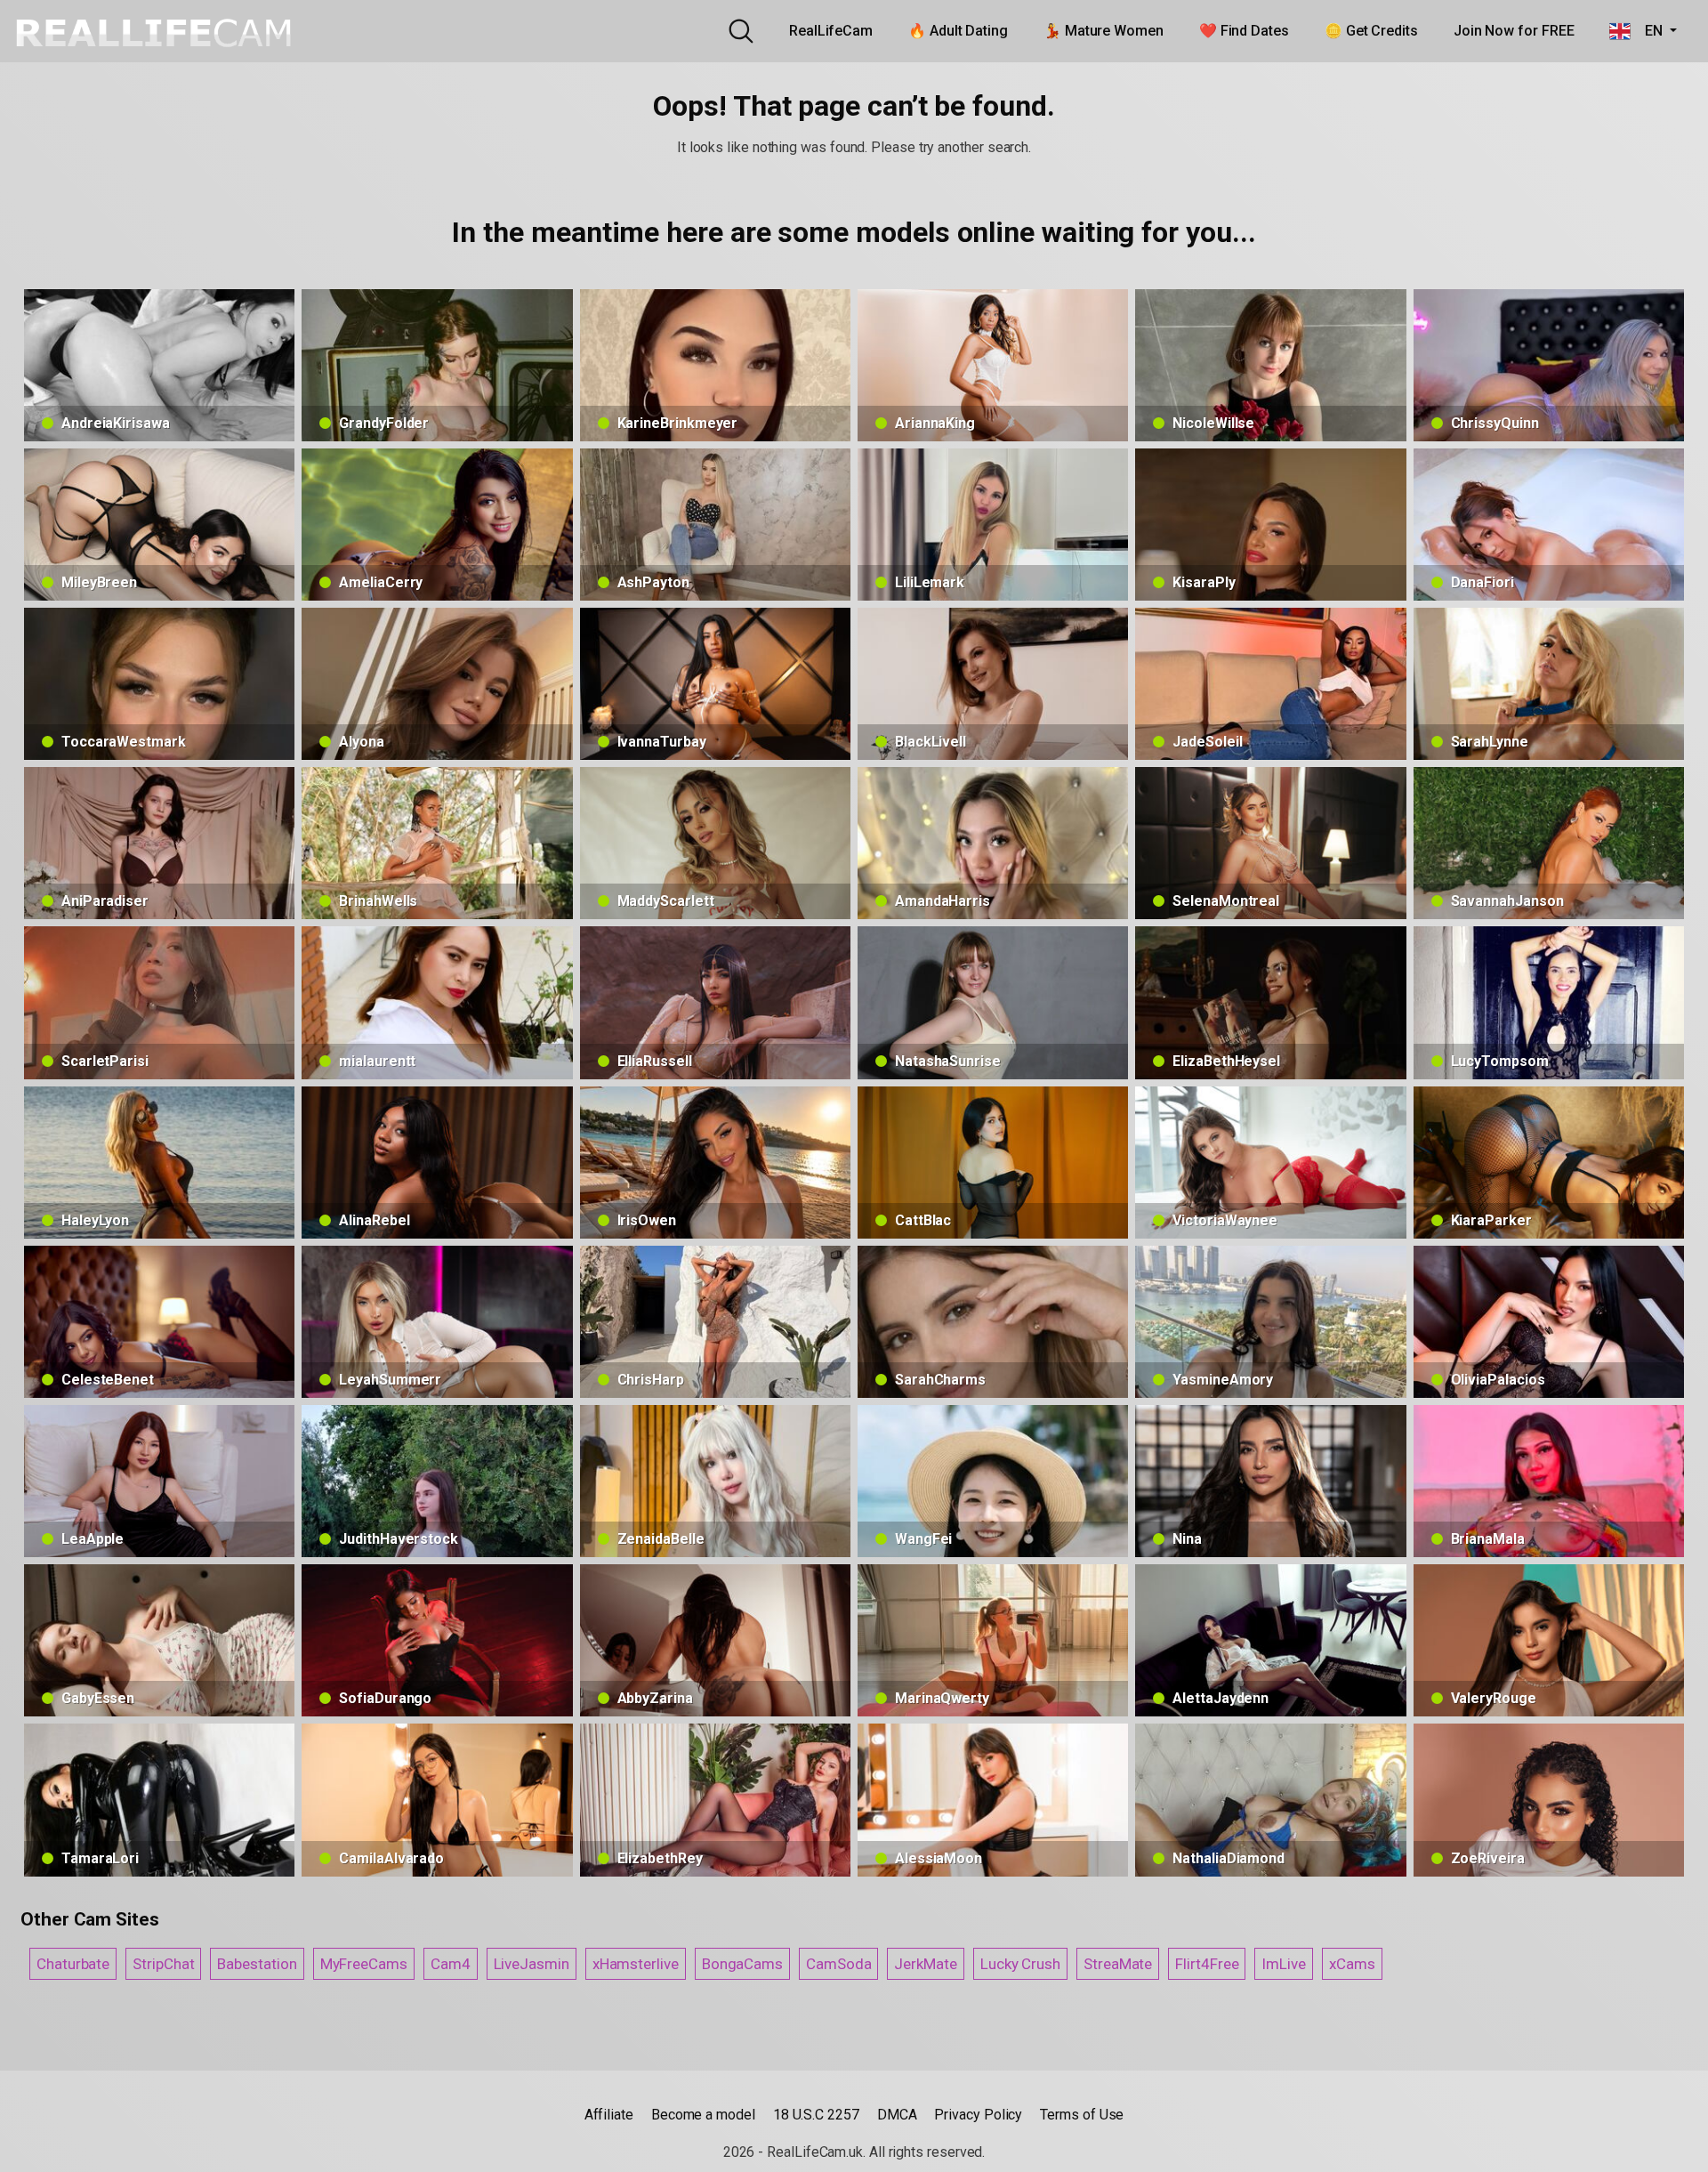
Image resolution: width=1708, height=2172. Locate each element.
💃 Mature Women (1104, 31)
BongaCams (742, 1964)
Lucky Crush (1020, 1964)
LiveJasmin (532, 1964)
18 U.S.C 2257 (816, 2115)
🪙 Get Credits (1371, 31)
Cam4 (451, 1964)
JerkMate (925, 1964)
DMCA (897, 2115)
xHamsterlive (636, 1964)
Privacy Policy (978, 2115)
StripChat (163, 1964)
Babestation (257, 1964)
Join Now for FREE (1514, 31)
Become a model (703, 2115)
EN (1648, 31)
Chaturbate (73, 1964)
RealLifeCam (831, 31)
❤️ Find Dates (1244, 31)
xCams (1352, 1964)
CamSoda (838, 1964)
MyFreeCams (364, 1964)
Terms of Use (1082, 2115)
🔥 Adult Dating (958, 31)
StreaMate (1118, 1964)
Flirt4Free (1207, 1964)
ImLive (1284, 1964)
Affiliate (609, 2115)
